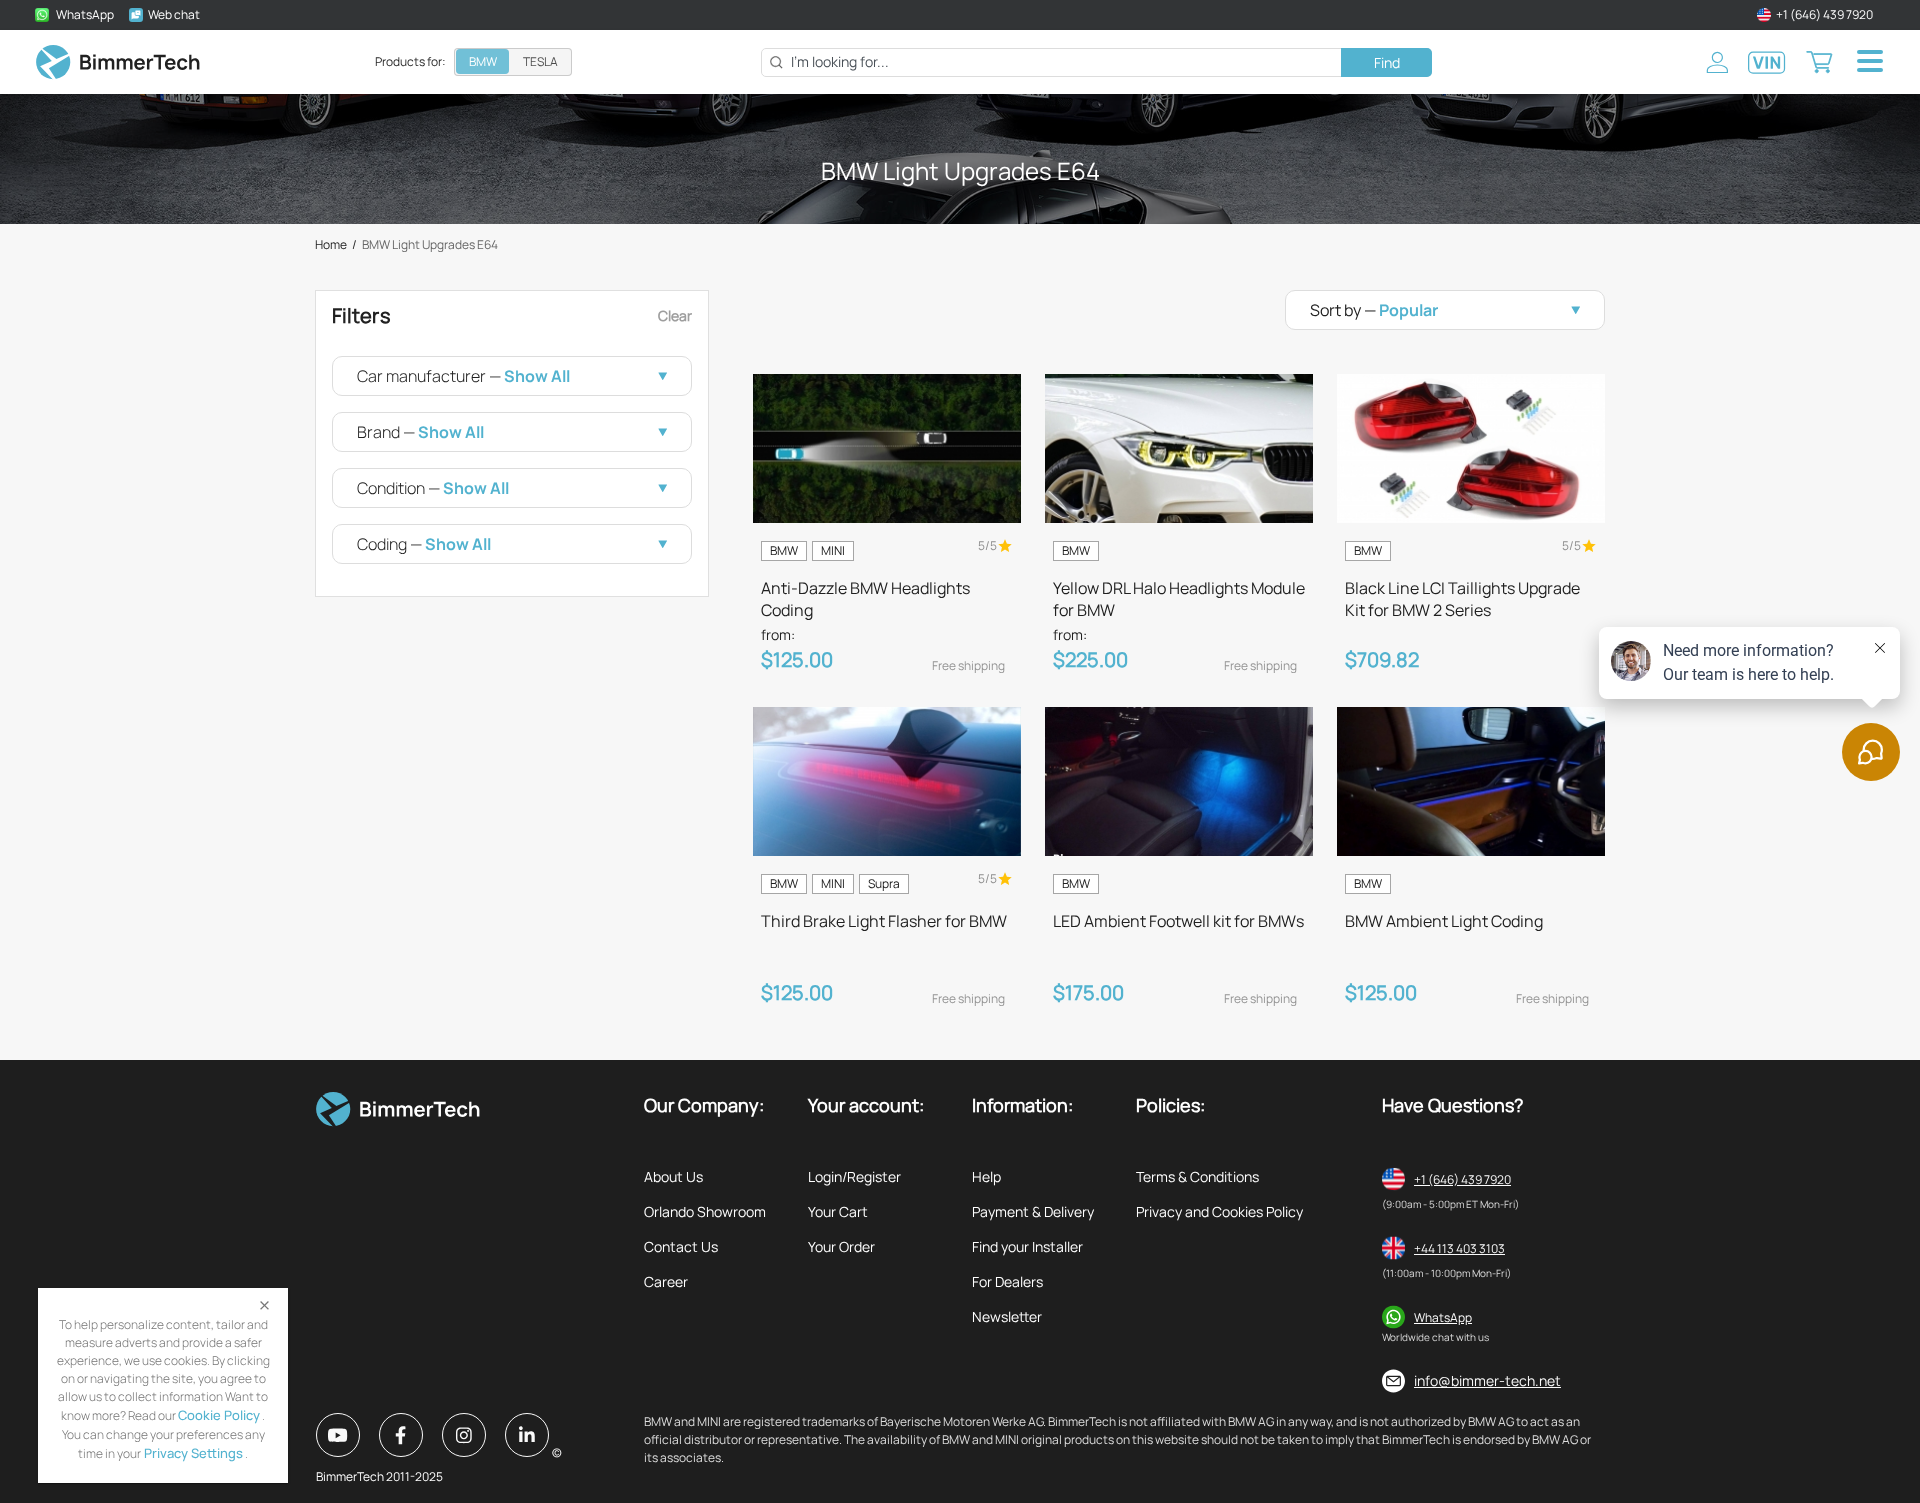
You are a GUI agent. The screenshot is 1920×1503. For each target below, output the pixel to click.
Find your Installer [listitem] (1027, 1246)
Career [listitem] (666, 1281)
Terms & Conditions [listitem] (1197, 1176)
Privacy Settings (192, 1453)
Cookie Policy (219, 1415)
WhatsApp (1443, 1317)
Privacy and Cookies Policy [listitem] (1219, 1211)
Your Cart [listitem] (838, 1211)
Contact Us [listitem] (681, 1246)
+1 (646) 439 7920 (1462, 1179)
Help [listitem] (986, 1176)
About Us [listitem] (673, 1176)
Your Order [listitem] (841, 1246)
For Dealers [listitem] (1007, 1281)
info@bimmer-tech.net (1487, 1380)
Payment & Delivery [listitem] (1033, 1211)
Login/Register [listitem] (854, 1176)
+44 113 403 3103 (1459, 1248)
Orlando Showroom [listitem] (705, 1211)
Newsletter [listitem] (1007, 1316)
